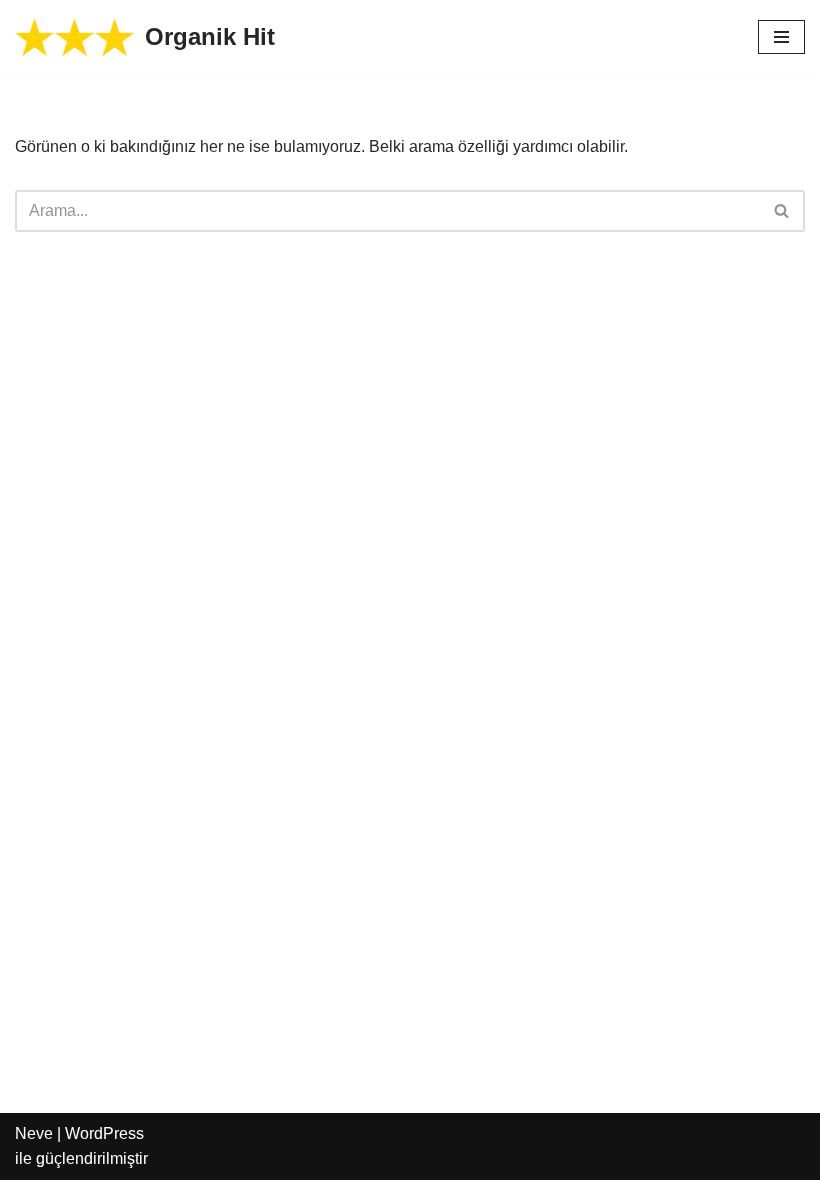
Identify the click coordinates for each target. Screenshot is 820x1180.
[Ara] (782, 211)
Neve (34, 1133)
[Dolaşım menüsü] (781, 37)
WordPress (104, 1133)
